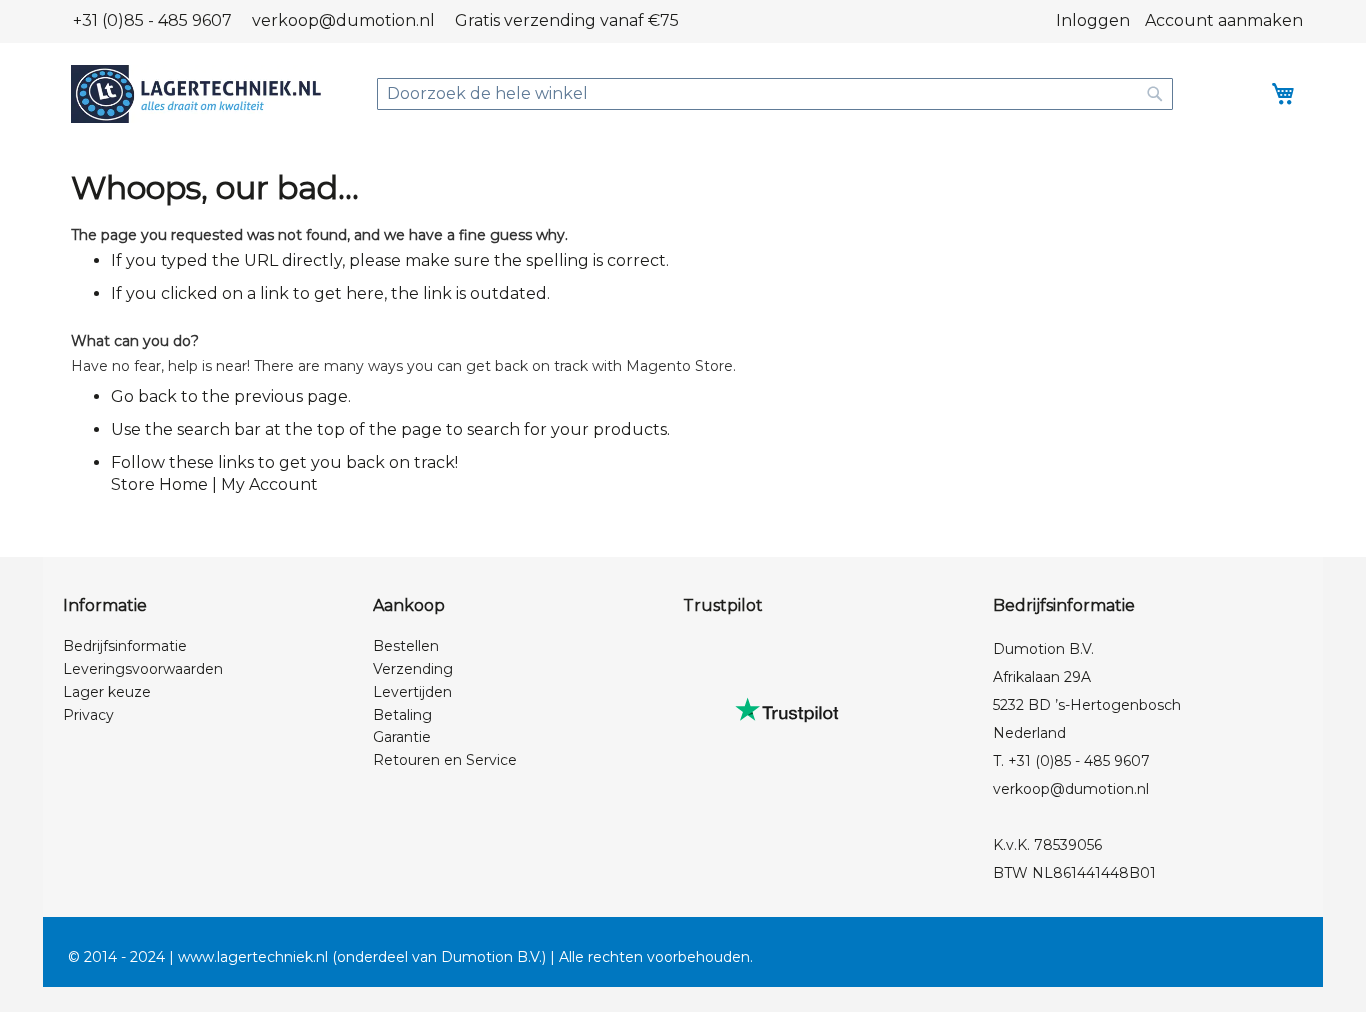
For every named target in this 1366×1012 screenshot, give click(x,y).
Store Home (159, 484)
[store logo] (196, 94)
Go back (144, 396)
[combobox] (775, 94)
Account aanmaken (1224, 20)
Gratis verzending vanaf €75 (567, 20)
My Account (269, 484)
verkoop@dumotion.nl (343, 20)
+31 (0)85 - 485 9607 (152, 20)
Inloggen (1093, 20)
